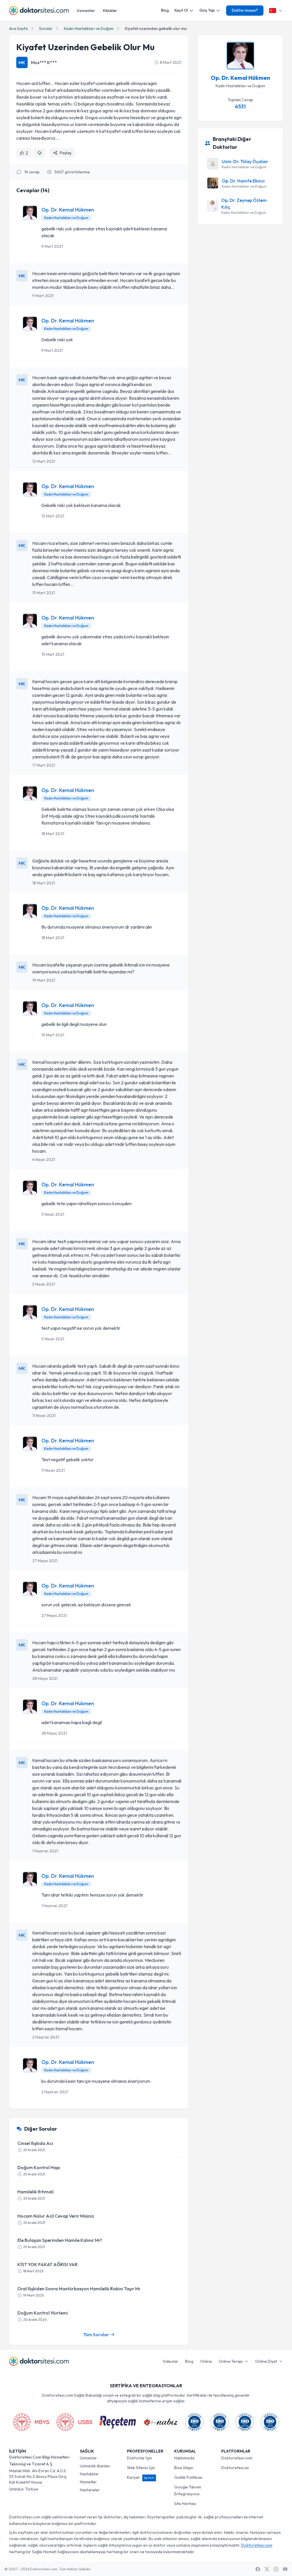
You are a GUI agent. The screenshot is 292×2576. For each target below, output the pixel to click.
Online (206, 2361)
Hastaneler (90, 2490)
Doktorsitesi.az (235, 2468)
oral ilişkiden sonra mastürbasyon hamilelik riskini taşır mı (79, 2292)
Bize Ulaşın (184, 2468)
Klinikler (110, 11)
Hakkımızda (184, 2458)
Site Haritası (185, 2504)
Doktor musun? (245, 10)
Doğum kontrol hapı (39, 2170)
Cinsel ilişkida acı (35, 2146)
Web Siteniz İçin (141, 2468)
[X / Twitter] (267, 2569)
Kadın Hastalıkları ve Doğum (89, 29)
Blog (165, 10)
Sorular (46, 29)
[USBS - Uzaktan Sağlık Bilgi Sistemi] (74, 2422)
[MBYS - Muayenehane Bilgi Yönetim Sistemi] (31, 2422)
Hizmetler (88, 2482)
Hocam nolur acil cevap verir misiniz (56, 2219)
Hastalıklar (89, 2474)
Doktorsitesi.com (237, 2458)
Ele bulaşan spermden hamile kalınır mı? (60, 2243)
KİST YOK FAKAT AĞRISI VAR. (48, 2267)
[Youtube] (285, 2569)
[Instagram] (276, 2569)
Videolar (170, 2361)
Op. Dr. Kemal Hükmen (68, 210)
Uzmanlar (86, 11)
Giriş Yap (207, 10)
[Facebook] (258, 2569)
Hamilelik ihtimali (36, 2195)
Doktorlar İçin (139, 2458)
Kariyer (141, 2477)
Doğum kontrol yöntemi (43, 2316)
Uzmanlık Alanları (95, 2466)
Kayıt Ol (181, 10)
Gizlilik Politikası (188, 2477)
